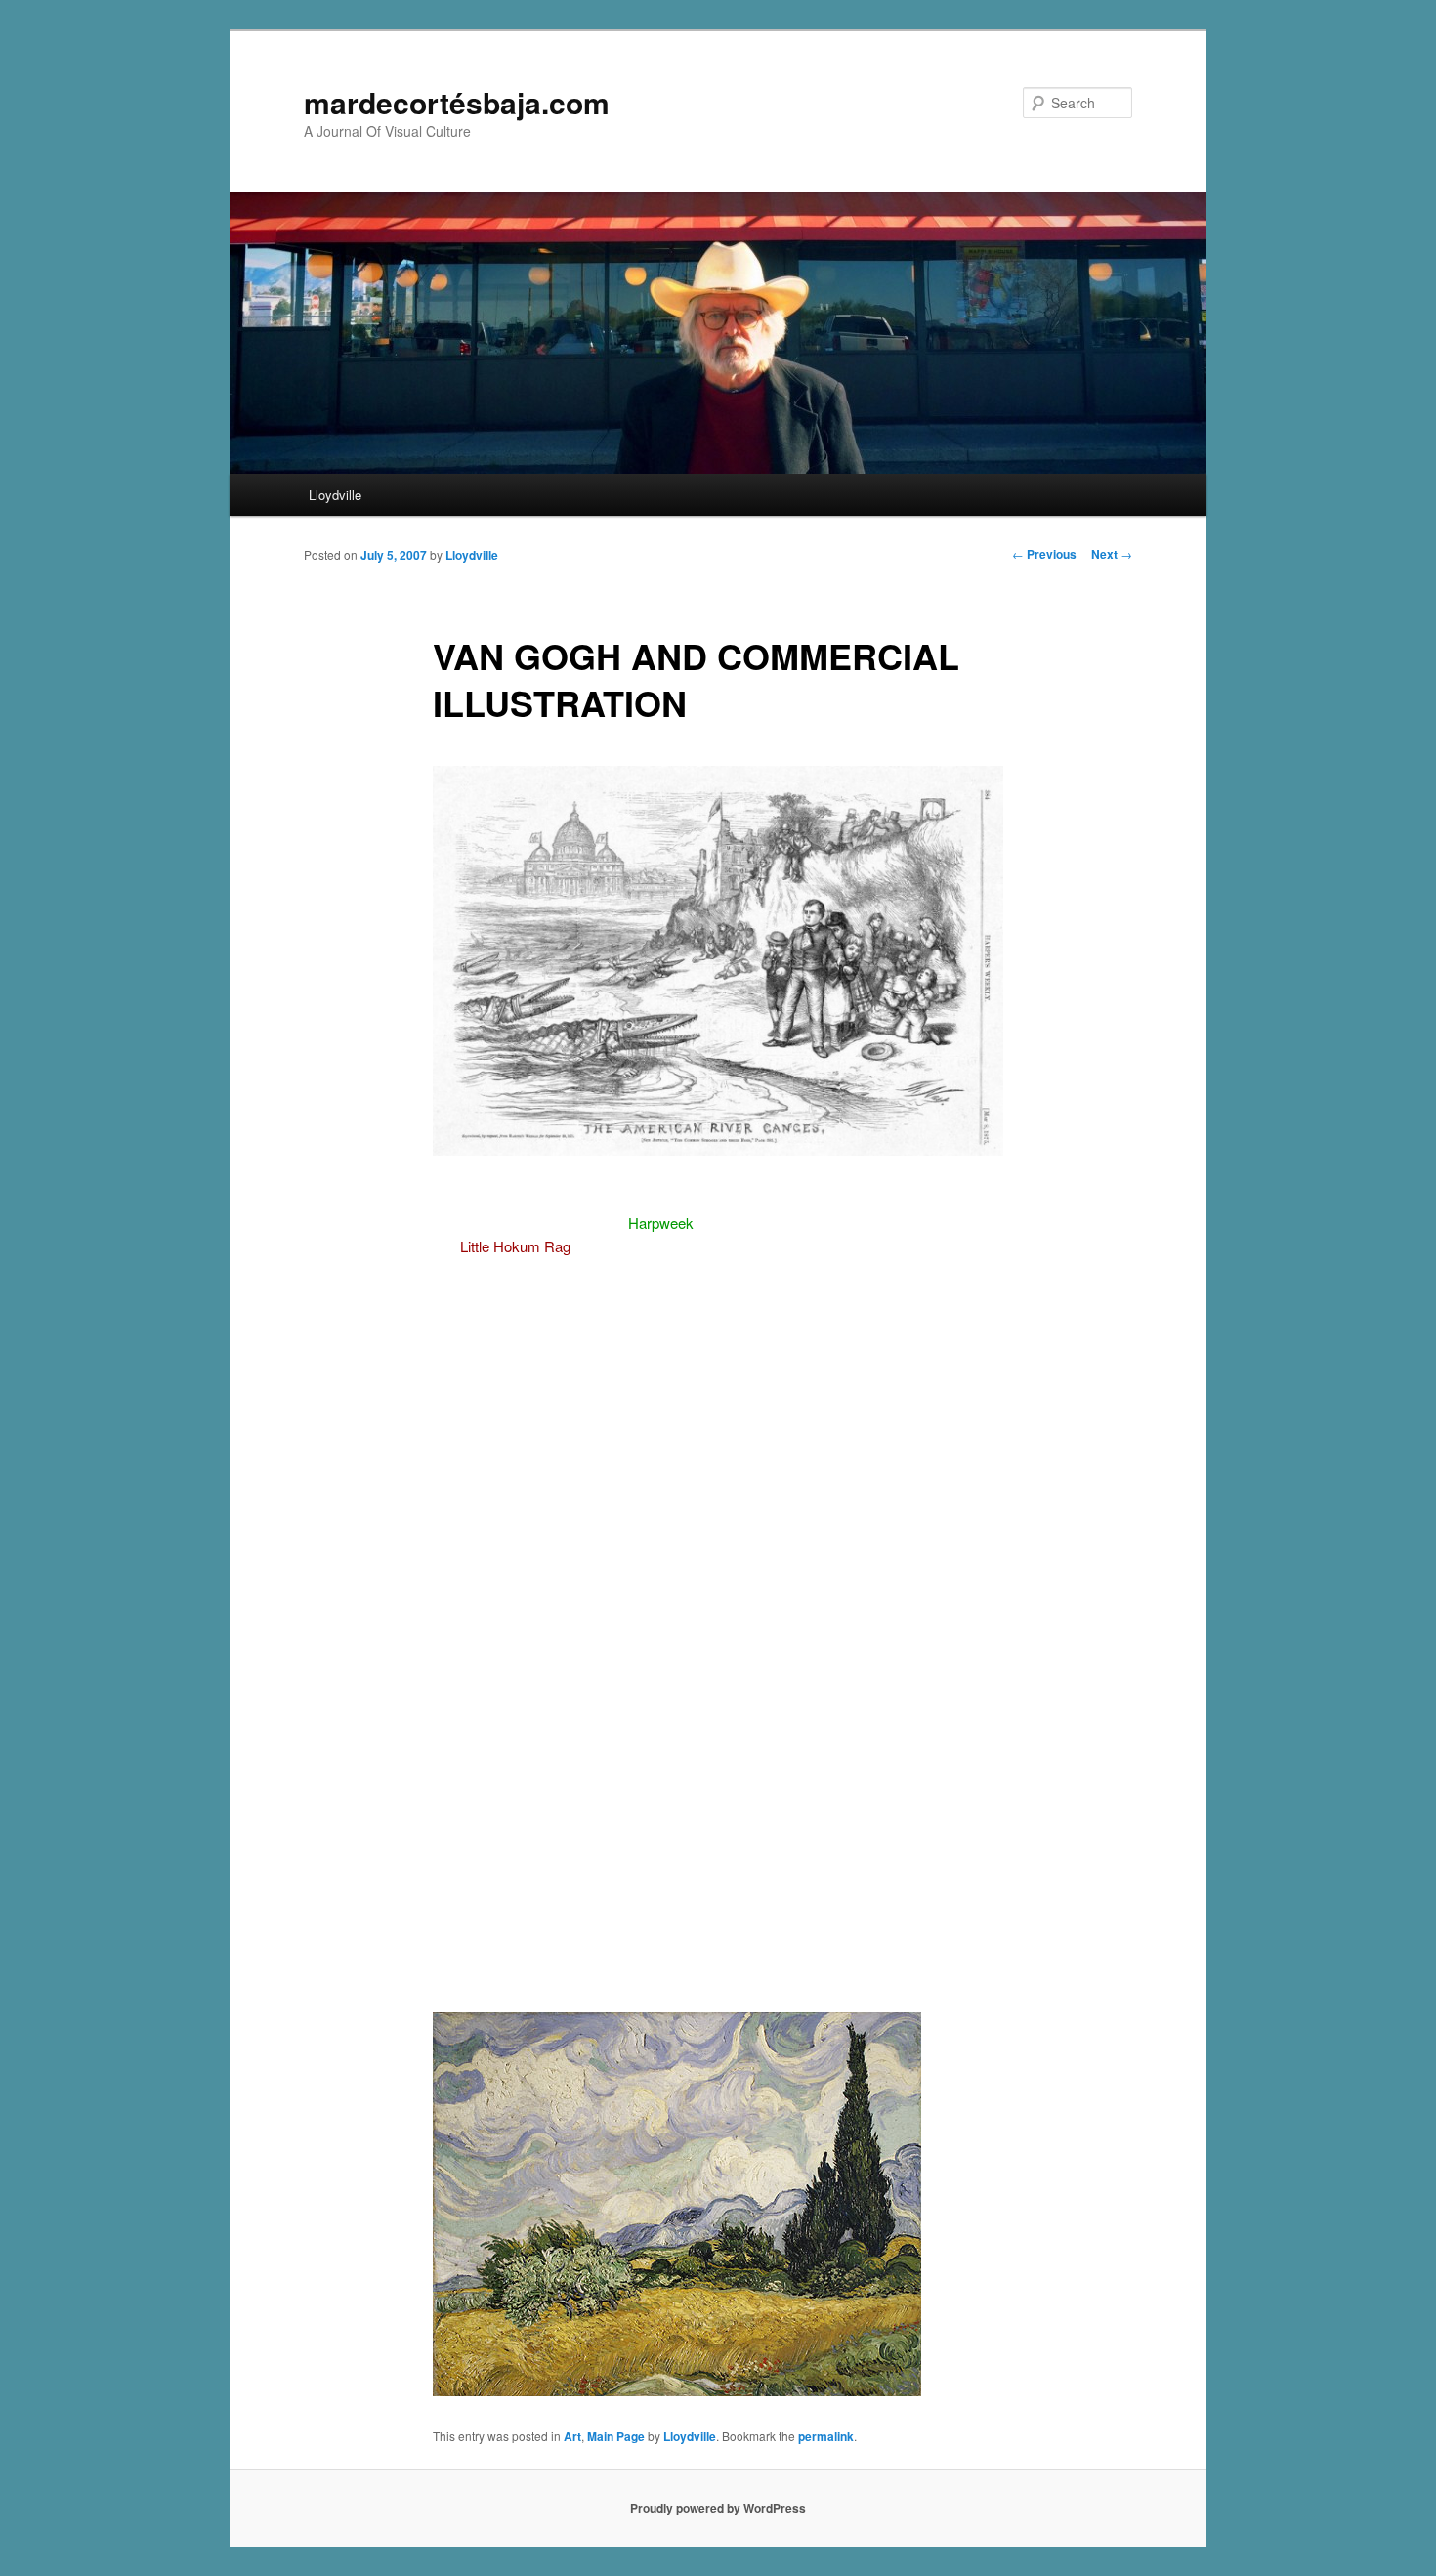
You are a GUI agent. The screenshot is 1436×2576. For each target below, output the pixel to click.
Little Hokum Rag (515, 1246)
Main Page (616, 2436)
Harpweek (661, 1223)
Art (572, 2436)
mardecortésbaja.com (457, 102)
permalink (826, 2436)
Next (1112, 554)
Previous (1044, 554)
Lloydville (335, 495)
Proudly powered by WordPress (718, 2508)
